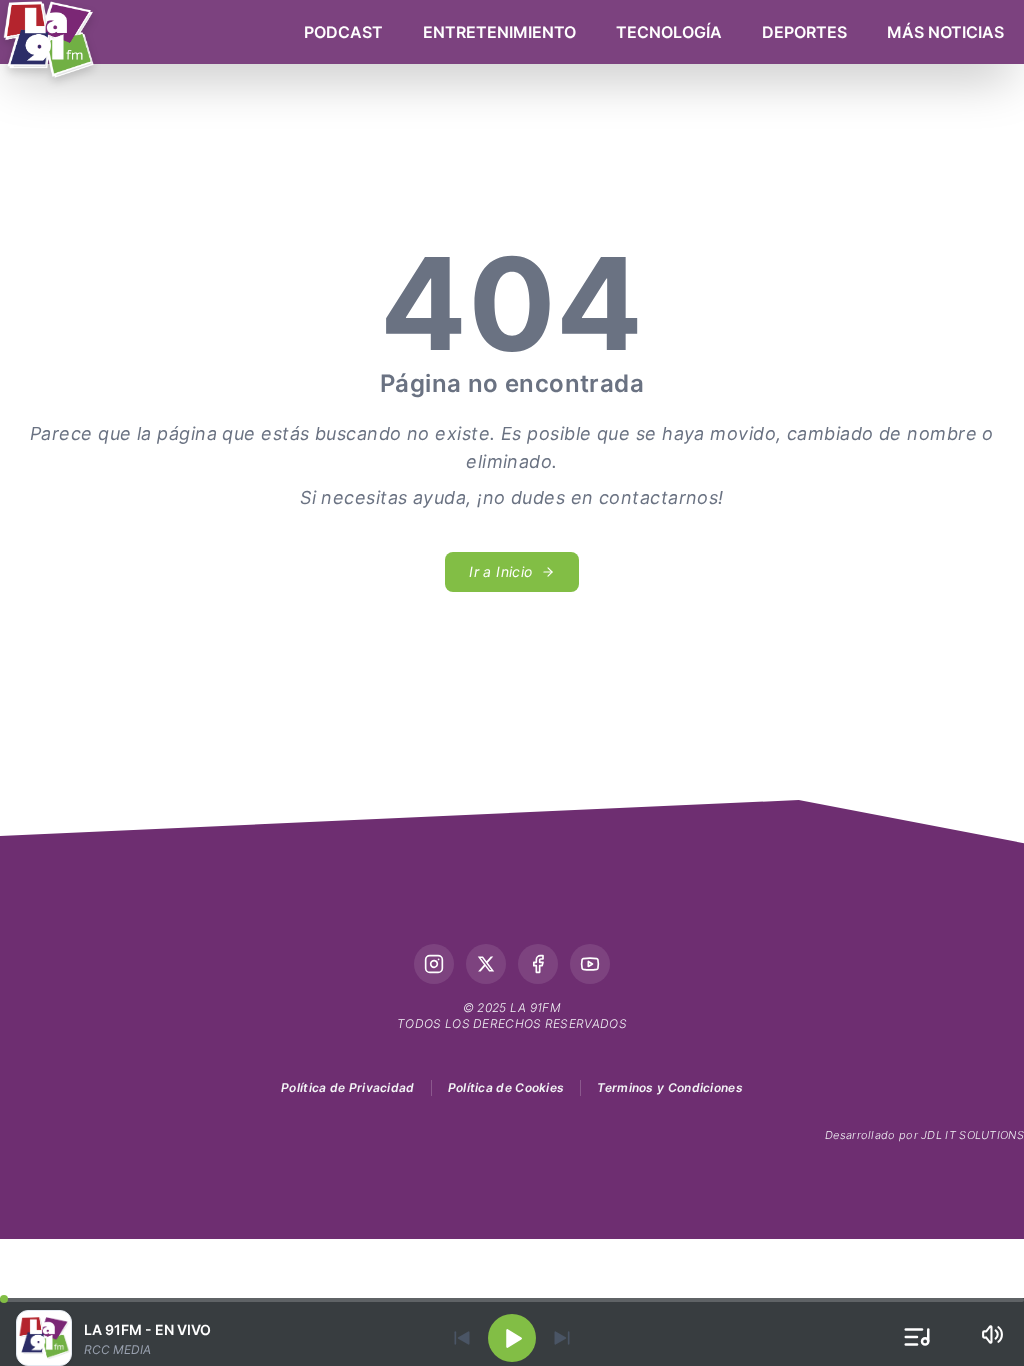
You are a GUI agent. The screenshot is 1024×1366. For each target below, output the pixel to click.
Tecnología (669, 32)
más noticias (945, 32)
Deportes (804, 32)
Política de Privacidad (348, 1087)
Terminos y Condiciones (670, 1087)
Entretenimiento (499, 32)
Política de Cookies (506, 1087)
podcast (343, 32)
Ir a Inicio (500, 571)
